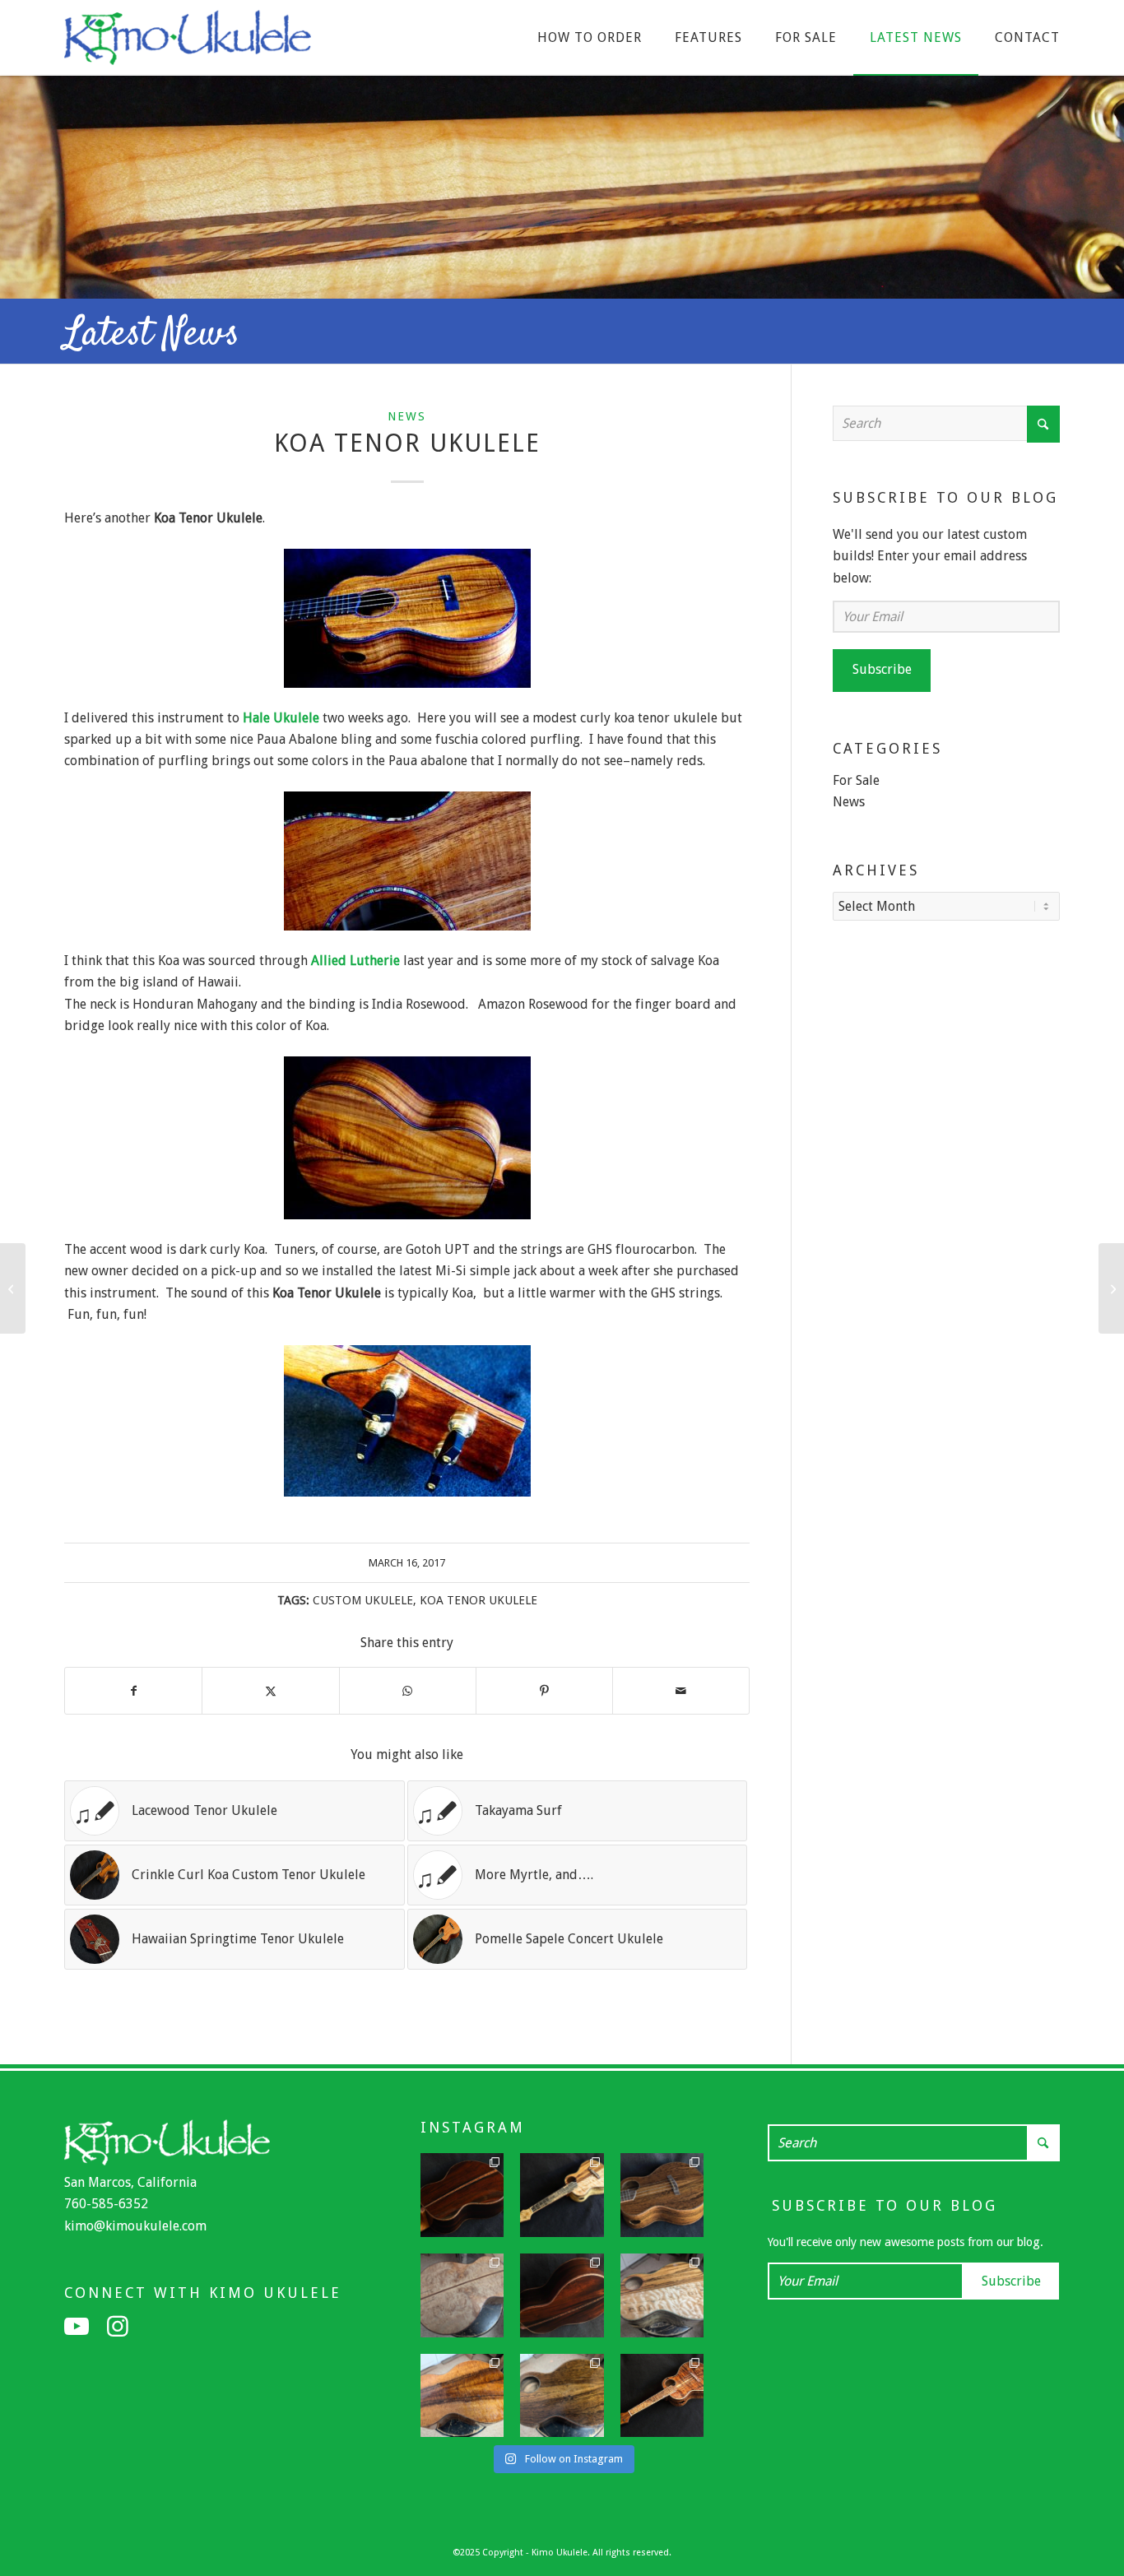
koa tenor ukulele (478, 1600)
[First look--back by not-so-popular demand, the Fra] (662, 2295)
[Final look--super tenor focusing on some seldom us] (662, 2195)
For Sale (856, 780)
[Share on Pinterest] (544, 1691)
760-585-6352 (106, 2204)
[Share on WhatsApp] (408, 1691)
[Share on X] (270, 1691)
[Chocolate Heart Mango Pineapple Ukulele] (13, 1288)
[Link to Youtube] (77, 2327)
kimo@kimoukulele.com (135, 2226)
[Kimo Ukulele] (188, 42)
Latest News (152, 335)
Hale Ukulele (281, 718)
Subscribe (882, 669)
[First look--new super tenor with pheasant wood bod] (562, 2396)
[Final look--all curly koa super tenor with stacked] (662, 2396)
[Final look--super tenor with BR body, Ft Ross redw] (562, 2295)
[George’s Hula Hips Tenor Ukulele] (1111, 1288)
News (407, 416)
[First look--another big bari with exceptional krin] (462, 2396)
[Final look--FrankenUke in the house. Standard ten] (562, 2195)
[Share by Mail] (681, 1691)
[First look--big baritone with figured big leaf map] (462, 2295)
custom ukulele (363, 1600)
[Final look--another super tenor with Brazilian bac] (462, 2195)
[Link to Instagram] (118, 2327)
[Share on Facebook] (133, 1691)
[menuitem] (590, 38)
